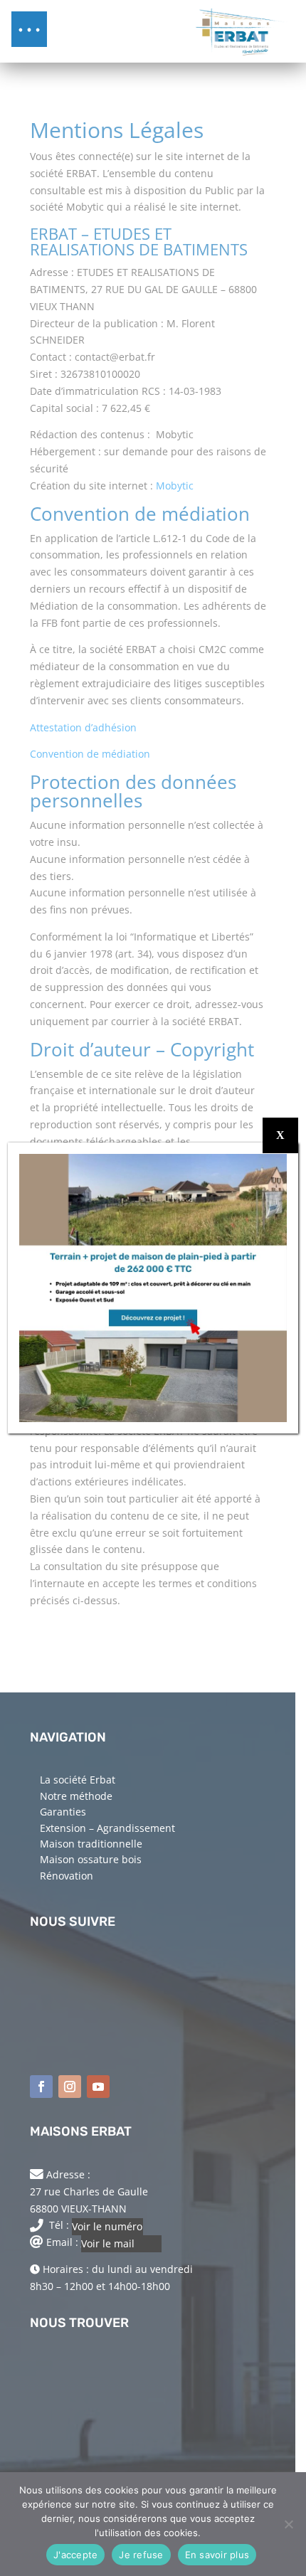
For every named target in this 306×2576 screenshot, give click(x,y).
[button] (29, 29)
